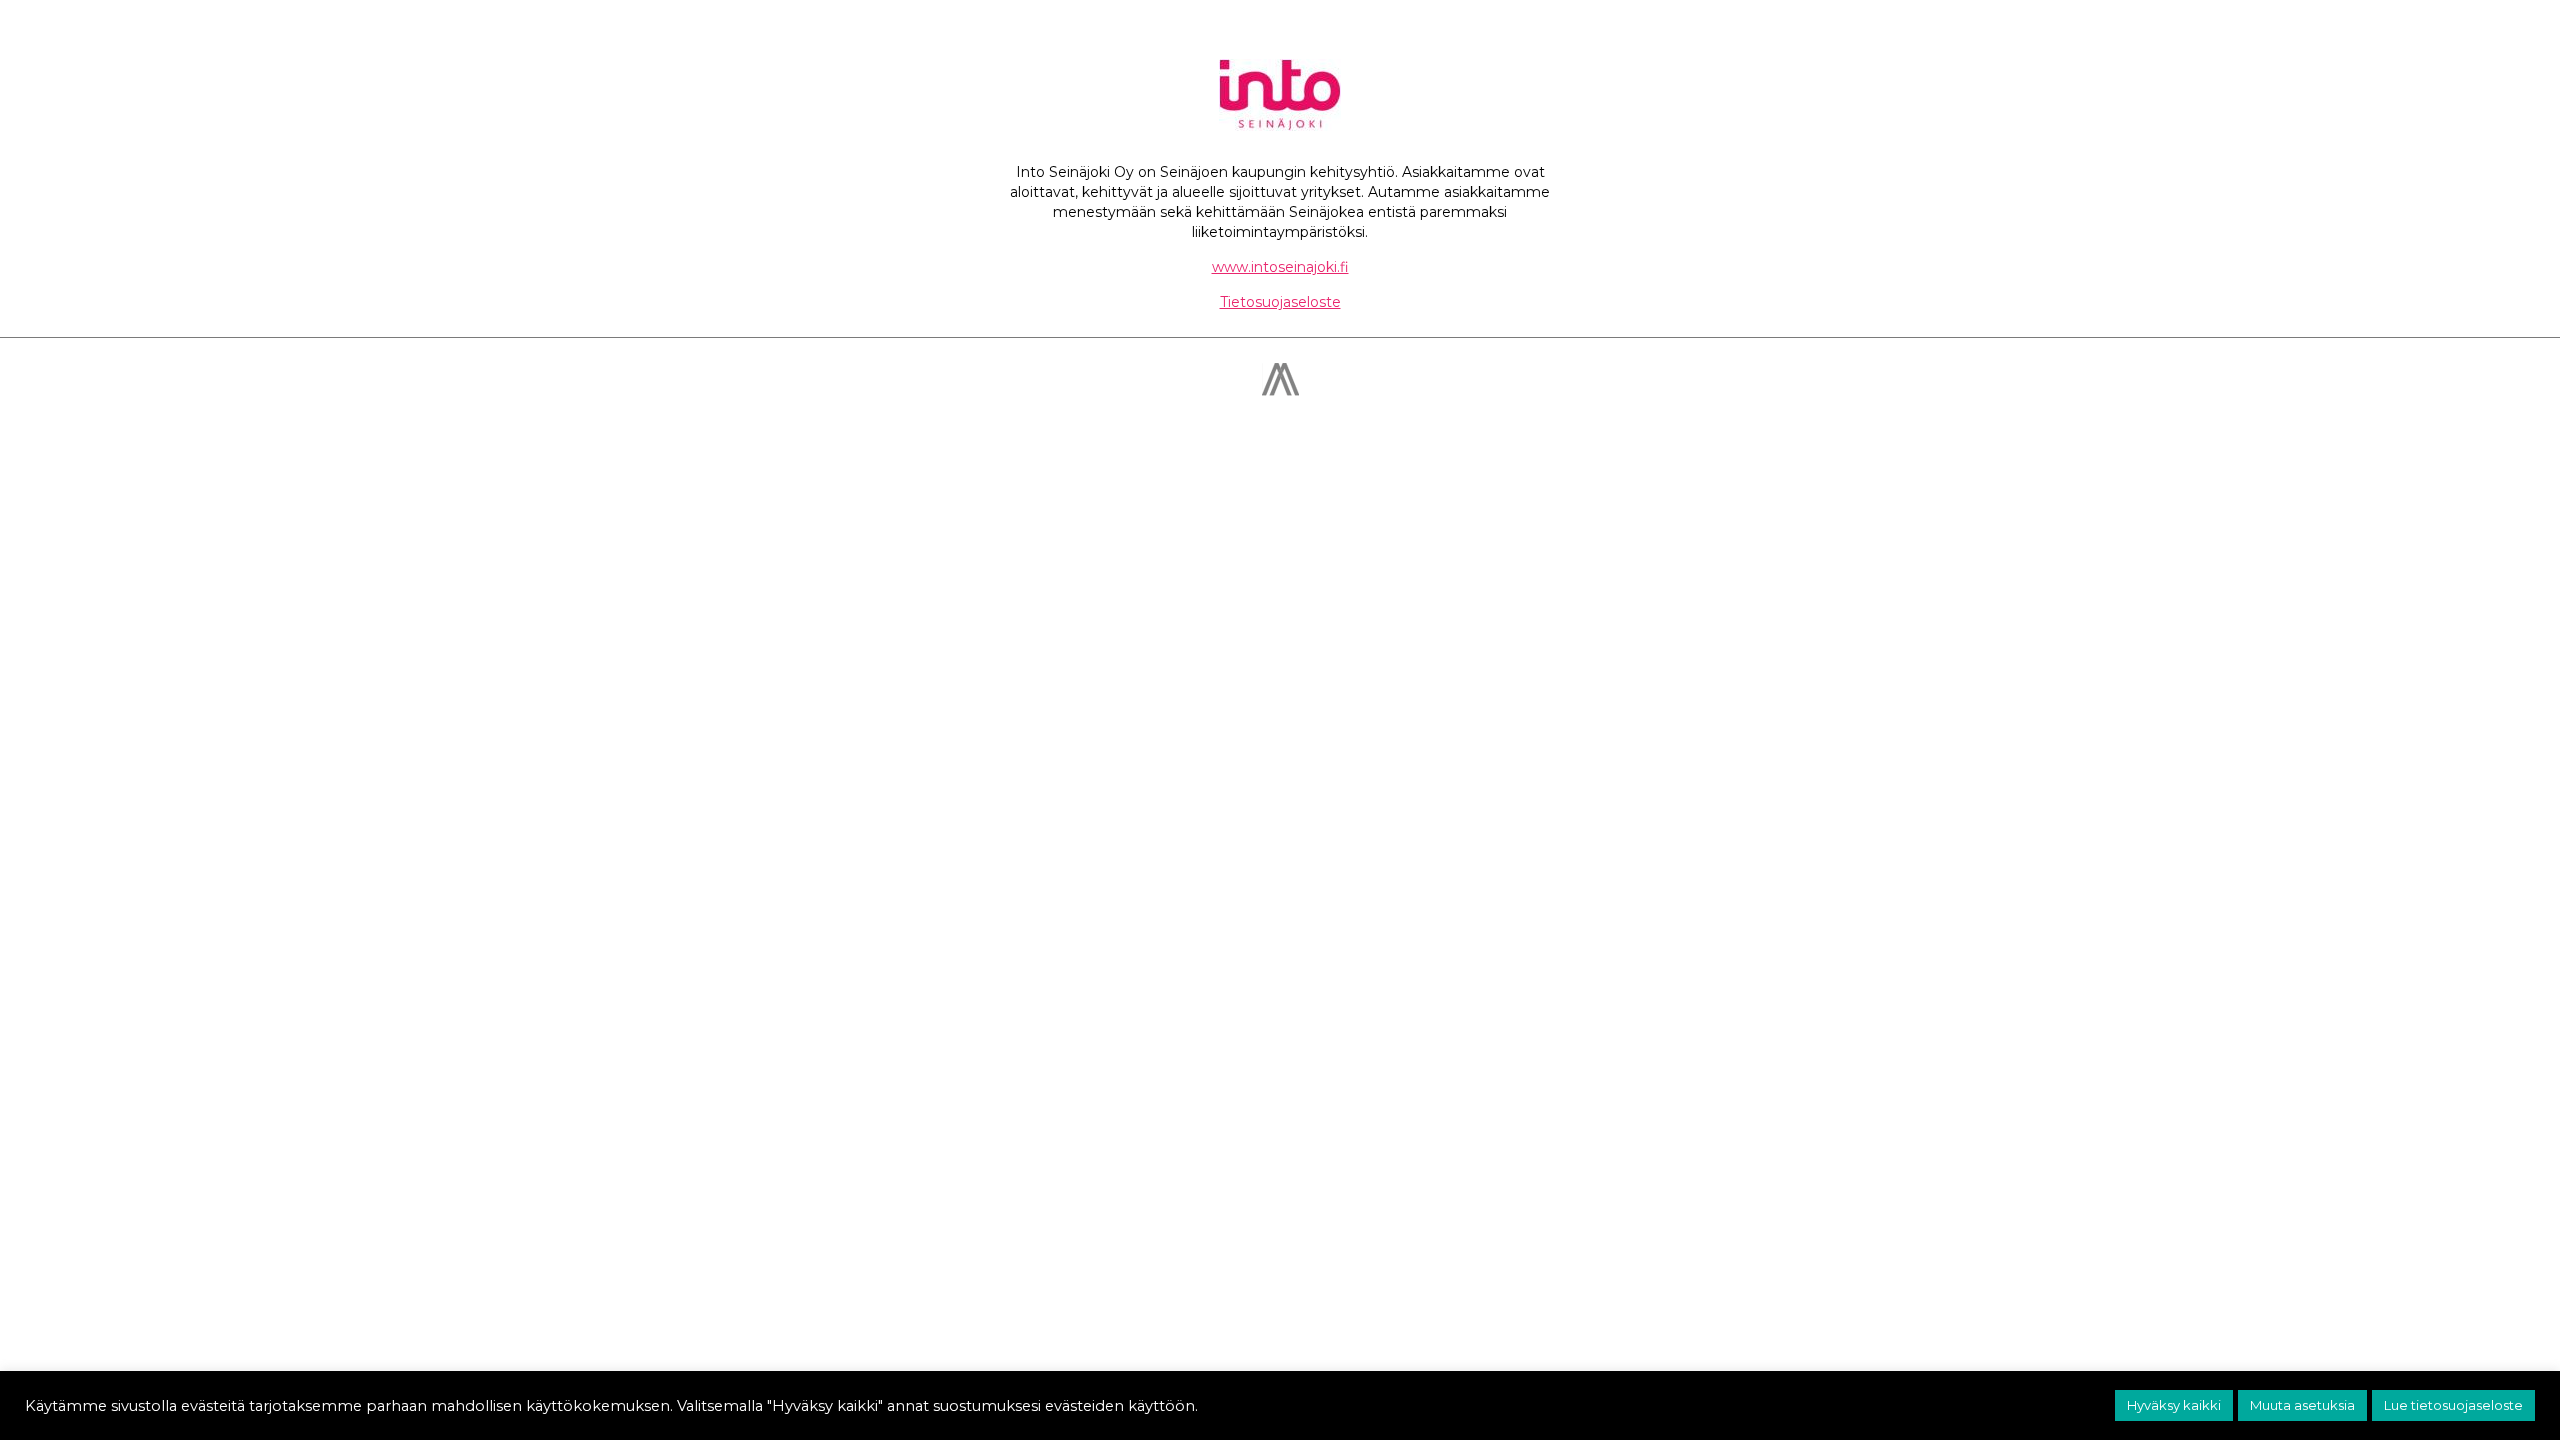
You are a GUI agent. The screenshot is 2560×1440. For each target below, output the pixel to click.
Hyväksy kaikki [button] (2174, 1405)
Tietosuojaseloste (1280, 302)
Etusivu (1443, 41)
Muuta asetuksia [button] (2302, 1405)
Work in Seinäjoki (1760, 41)
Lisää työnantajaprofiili (1582, 41)
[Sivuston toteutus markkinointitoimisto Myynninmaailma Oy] (1280, 390)
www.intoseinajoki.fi (1280, 267)
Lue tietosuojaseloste (2453, 1405)
